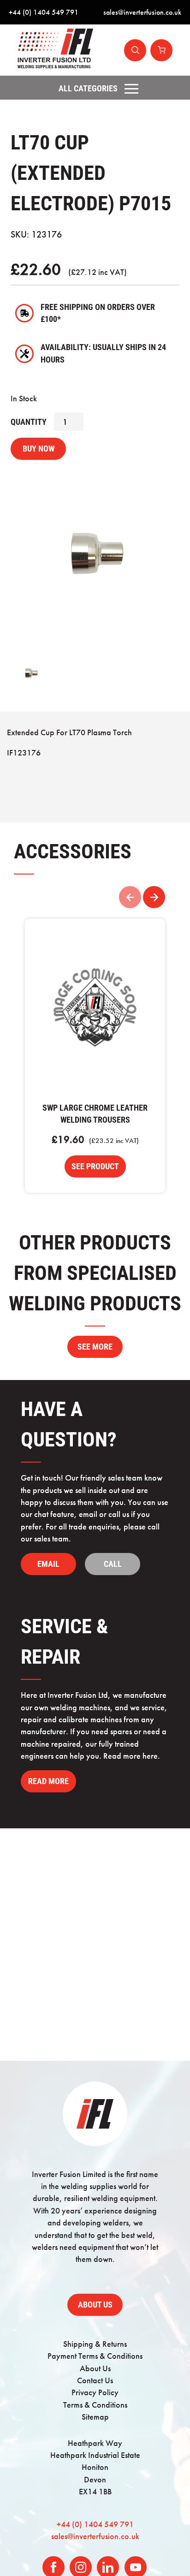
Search (135, 50)
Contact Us (95, 2380)
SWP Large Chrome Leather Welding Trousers (95, 1010)
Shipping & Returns (95, 2344)
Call (113, 1564)
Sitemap (95, 2417)
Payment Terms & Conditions (95, 2356)
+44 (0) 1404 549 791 (44, 12)
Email (48, 1564)
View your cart (161, 50)
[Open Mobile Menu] (131, 89)
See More (95, 1347)
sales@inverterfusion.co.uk (142, 12)
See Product (95, 1166)
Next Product (154, 897)
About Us (95, 2305)
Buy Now (39, 449)
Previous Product (130, 897)
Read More (48, 1781)
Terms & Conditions (95, 2405)
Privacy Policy (95, 2392)
